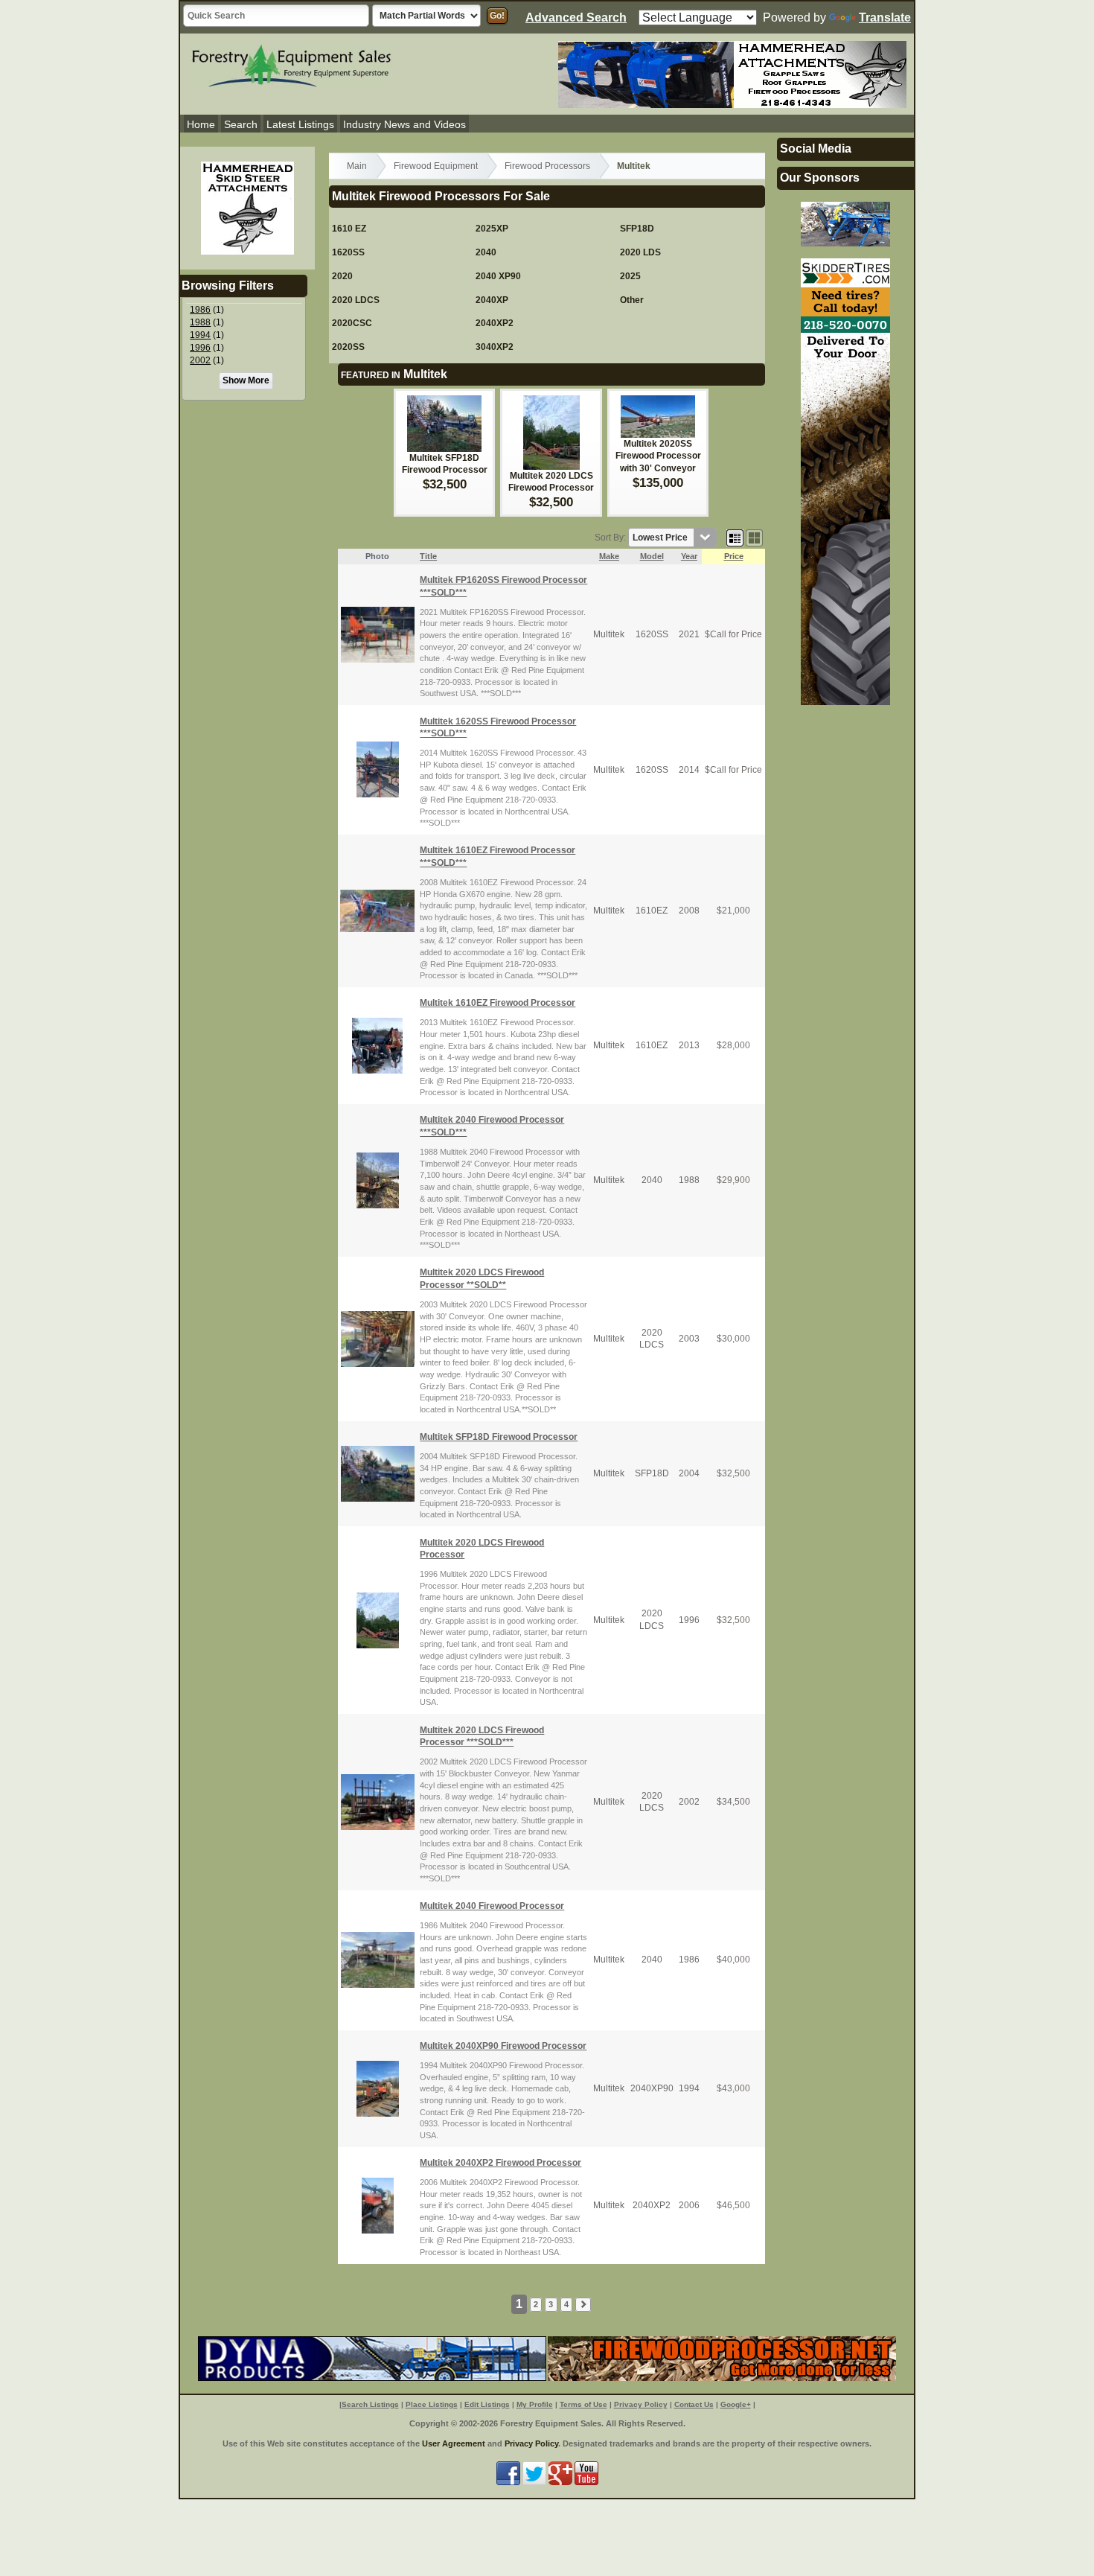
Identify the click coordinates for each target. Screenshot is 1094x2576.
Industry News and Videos (404, 124)
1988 (200, 322)
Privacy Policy (641, 2404)
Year (689, 556)
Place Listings (432, 2404)
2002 (200, 360)
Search (241, 124)
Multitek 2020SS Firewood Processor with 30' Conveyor (658, 456)
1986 (200, 310)
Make (609, 556)
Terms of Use (583, 2404)
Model (652, 556)
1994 (200, 335)
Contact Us (694, 2404)
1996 (200, 348)
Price (734, 556)
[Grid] (735, 538)
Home (201, 124)
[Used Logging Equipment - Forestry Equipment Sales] (292, 64)
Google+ (736, 2404)
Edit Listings (487, 2404)
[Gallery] (754, 538)
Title (428, 556)
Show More (246, 380)
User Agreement (454, 2443)
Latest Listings (300, 124)
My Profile (535, 2404)
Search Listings (370, 2404)
